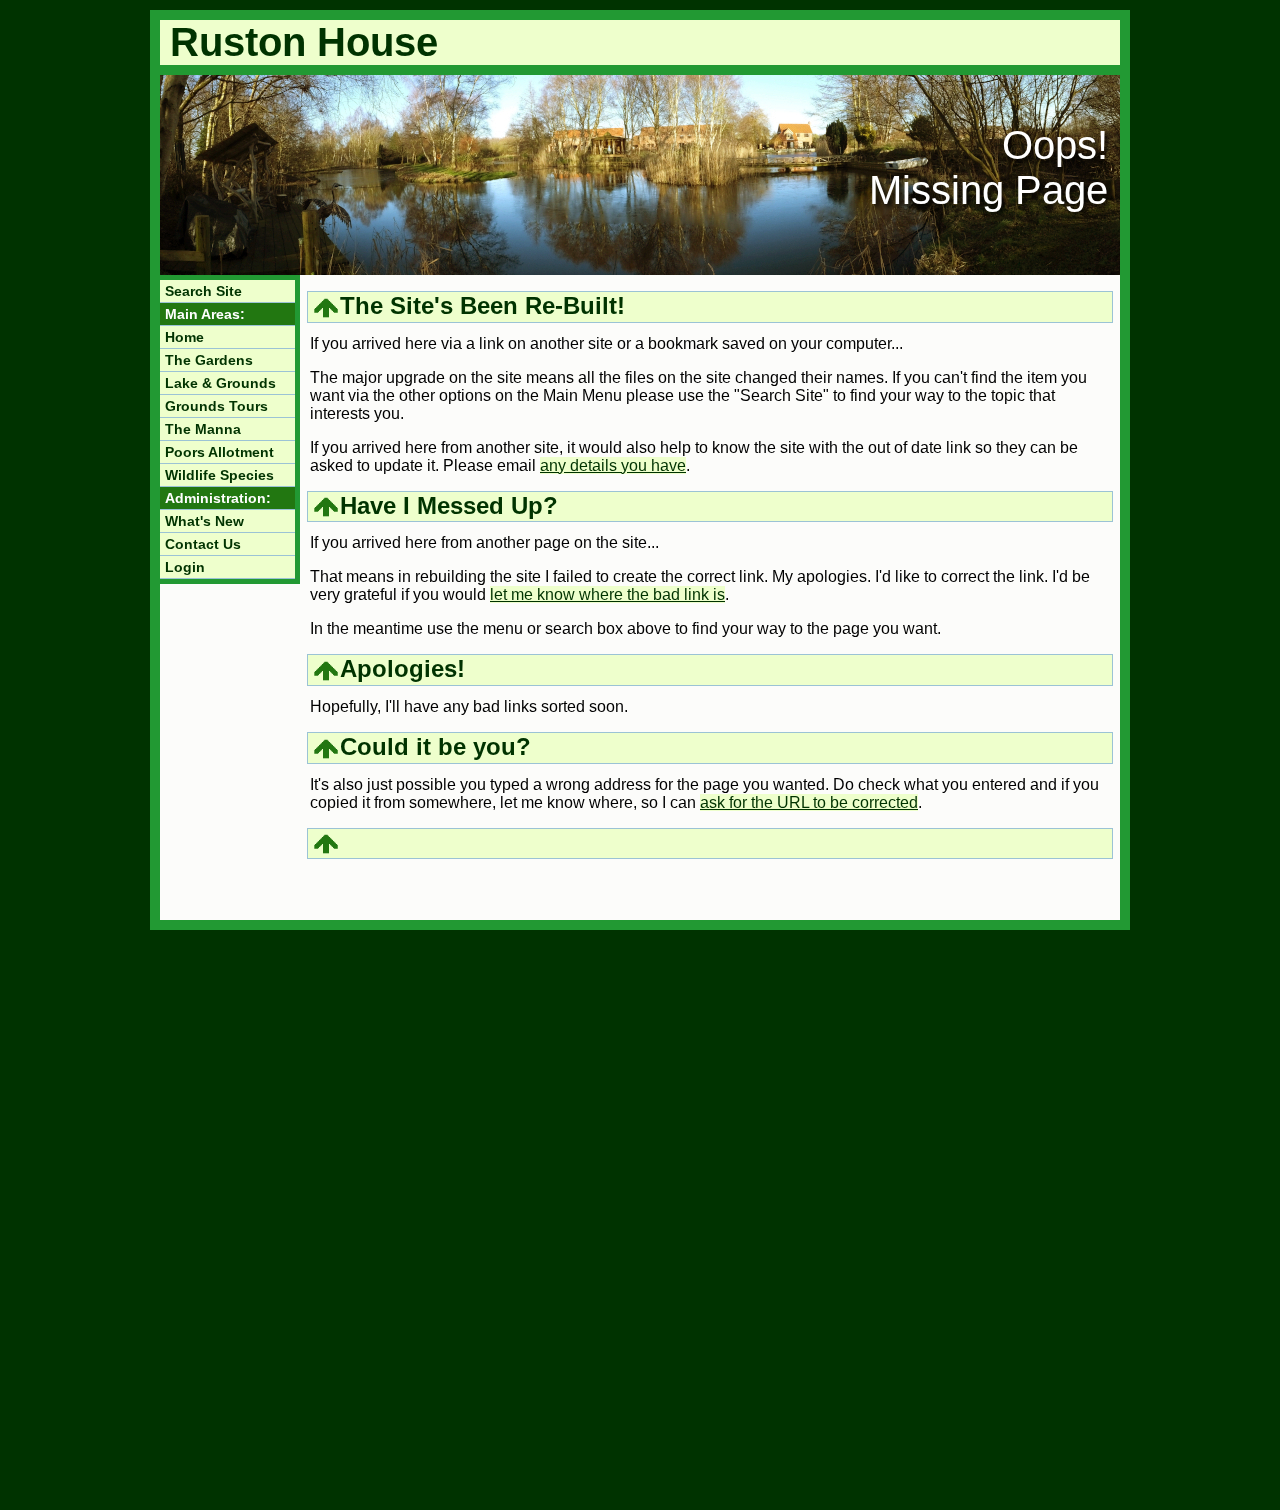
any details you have (613, 465)
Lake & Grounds (220, 383)
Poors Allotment (219, 452)
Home (184, 337)
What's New (204, 521)
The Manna (203, 429)
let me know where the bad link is (607, 594)
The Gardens (209, 360)
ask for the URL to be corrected (809, 802)
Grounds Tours (216, 406)
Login (185, 567)
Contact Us (203, 544)
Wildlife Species (219, 475)
